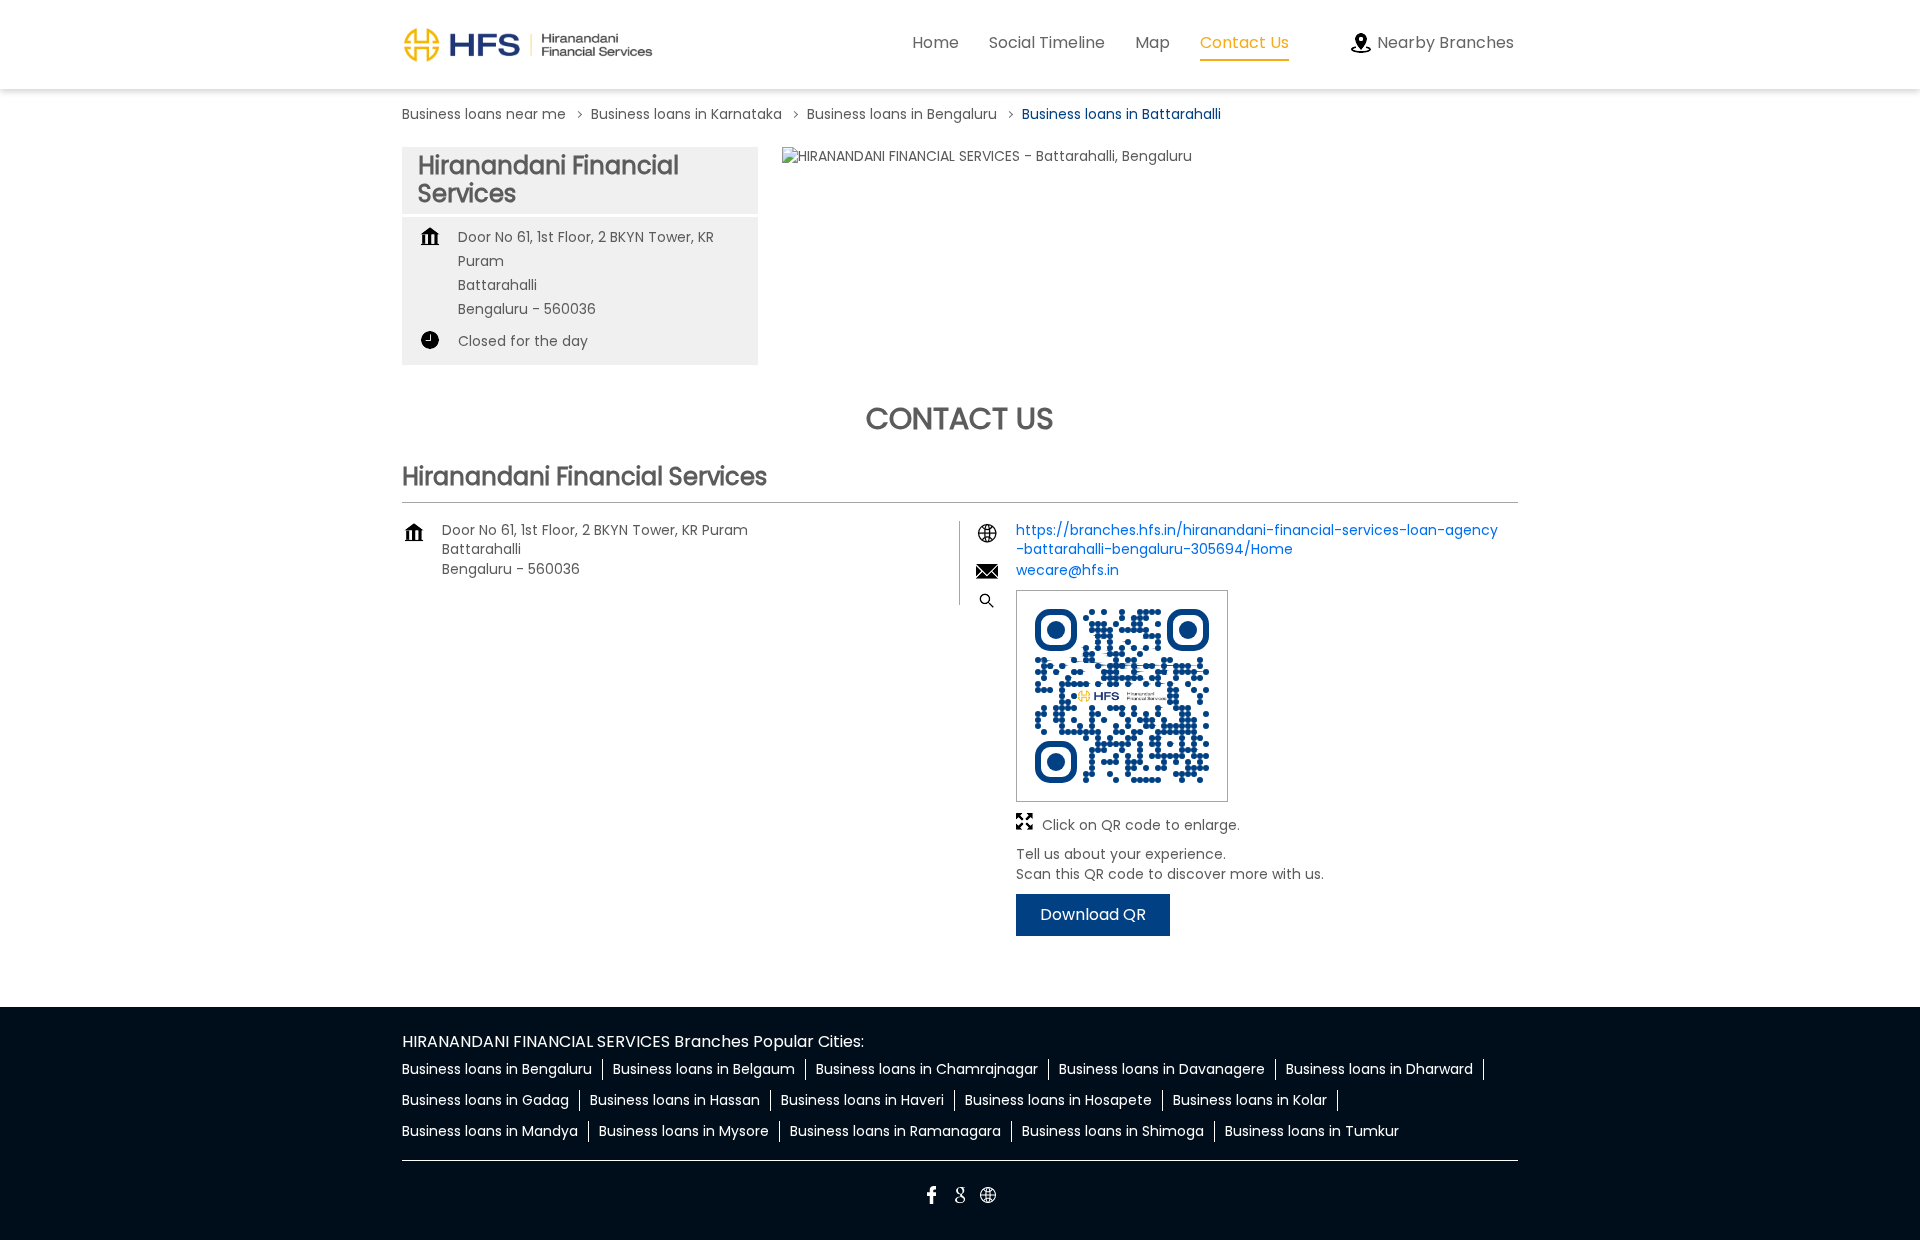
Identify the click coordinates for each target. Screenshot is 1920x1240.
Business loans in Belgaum (704, 1069)
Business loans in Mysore (684, 1131)
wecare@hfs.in (1067, 570)
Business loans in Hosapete (1058, 1100)
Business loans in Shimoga (1113, 1131)
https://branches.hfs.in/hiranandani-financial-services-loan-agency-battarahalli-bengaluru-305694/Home (1257, 540)
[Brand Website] (988, 1198)
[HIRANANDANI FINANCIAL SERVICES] (528, 44)
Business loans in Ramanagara (895, 1131)
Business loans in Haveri (862, 1100)
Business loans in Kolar (1250, 1100)
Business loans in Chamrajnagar (927, 1069)
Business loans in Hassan (675, 1100)
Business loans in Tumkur (1312, 1131)
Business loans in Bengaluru (497, 1069)
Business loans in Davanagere (1162, 1069)
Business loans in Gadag (485, 1100)
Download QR (1093, 914)
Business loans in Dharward (1379, 1069)
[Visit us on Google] (960, 1198)
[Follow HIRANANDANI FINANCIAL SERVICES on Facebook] (932, 1198)
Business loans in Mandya (490, 1131)
